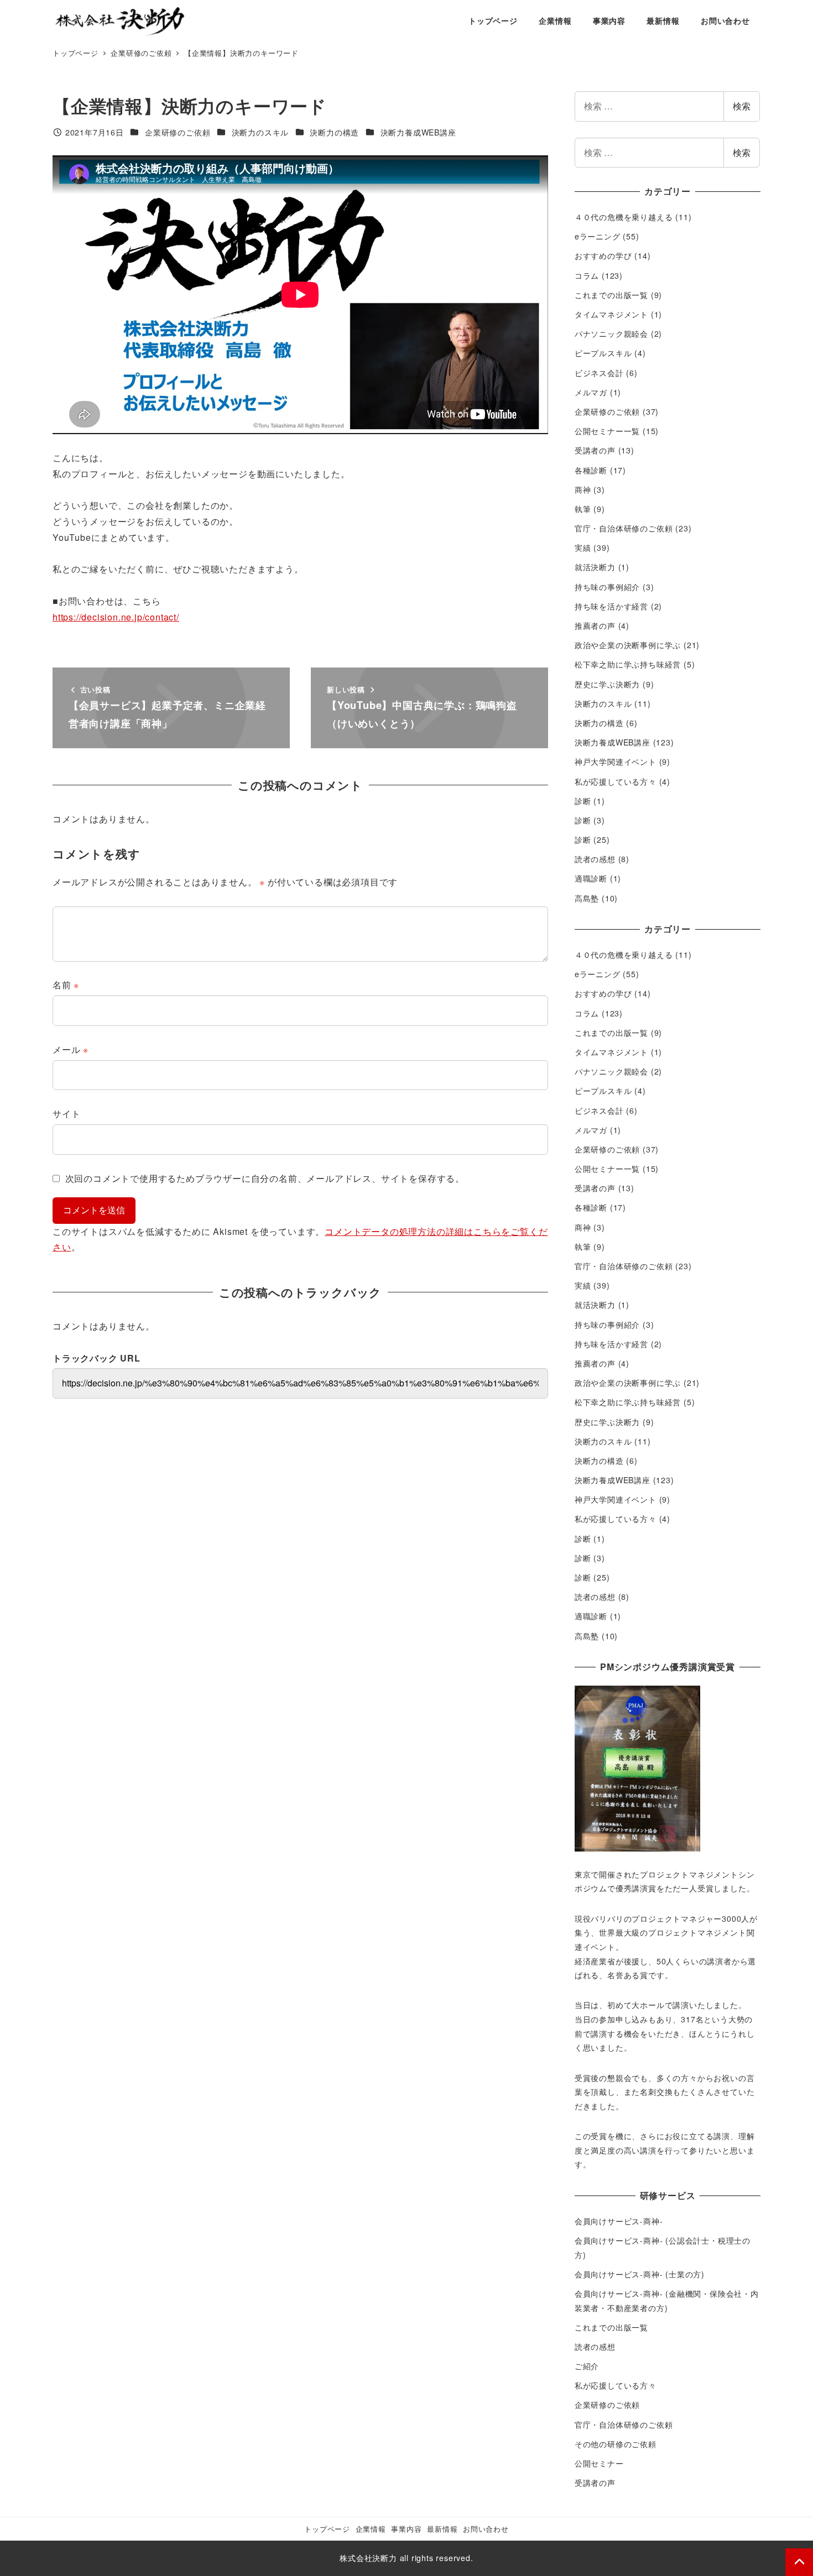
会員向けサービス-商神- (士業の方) (640, 2274)
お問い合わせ (486, 2529)
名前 (66, 985)
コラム (587, 275)
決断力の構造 (334, 132)
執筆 (583, 509)
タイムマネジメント (611, 314)
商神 (583, 489)
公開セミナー (599, 2463)
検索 (742, 106)
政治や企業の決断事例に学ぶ (628, 645)
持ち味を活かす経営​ (611, 606)
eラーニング (598, 236)
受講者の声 (595, 450)
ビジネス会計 (599, 373)
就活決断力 (595, 567)
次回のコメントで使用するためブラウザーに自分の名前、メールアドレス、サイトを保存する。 (265, 1178)
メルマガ (591, 392)
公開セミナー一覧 (607, 431)
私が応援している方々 (616, 781)
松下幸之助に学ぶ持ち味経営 (628, 664)
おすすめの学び (603, 255)
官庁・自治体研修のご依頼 (624, 528)
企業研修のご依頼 (178, 132)
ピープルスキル (603, 353)
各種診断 (591, 470)
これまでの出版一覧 (611, 295)
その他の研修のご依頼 (616, 2444)
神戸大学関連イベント (616, 762)
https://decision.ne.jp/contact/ (116, 617)
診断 (583, 801)
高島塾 (587, 898)
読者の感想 (595, 859)
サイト (66, 1114)
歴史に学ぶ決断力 (607, 684)
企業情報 (371, 2529)
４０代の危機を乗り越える (624, 217)
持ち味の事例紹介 (607, 587)
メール (71, 1049)
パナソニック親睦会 (611, 333)
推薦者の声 (595, 625)
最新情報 (442, 2529)
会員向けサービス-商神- (619, 2221)
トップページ (327, 2529)
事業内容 (406, 2529)
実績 (583, 547)
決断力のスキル (260, 132)
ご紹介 (587, 2366)
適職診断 (591, 878)
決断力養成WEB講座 (418, 132)
